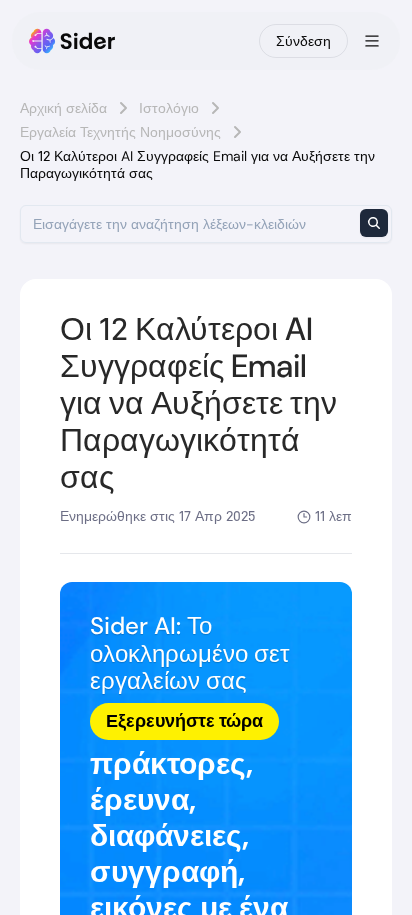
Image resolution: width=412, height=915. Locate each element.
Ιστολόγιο (169, 108)
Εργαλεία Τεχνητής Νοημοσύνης (120, 132)
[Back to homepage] (72, 41)
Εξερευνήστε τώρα (184, 721)
